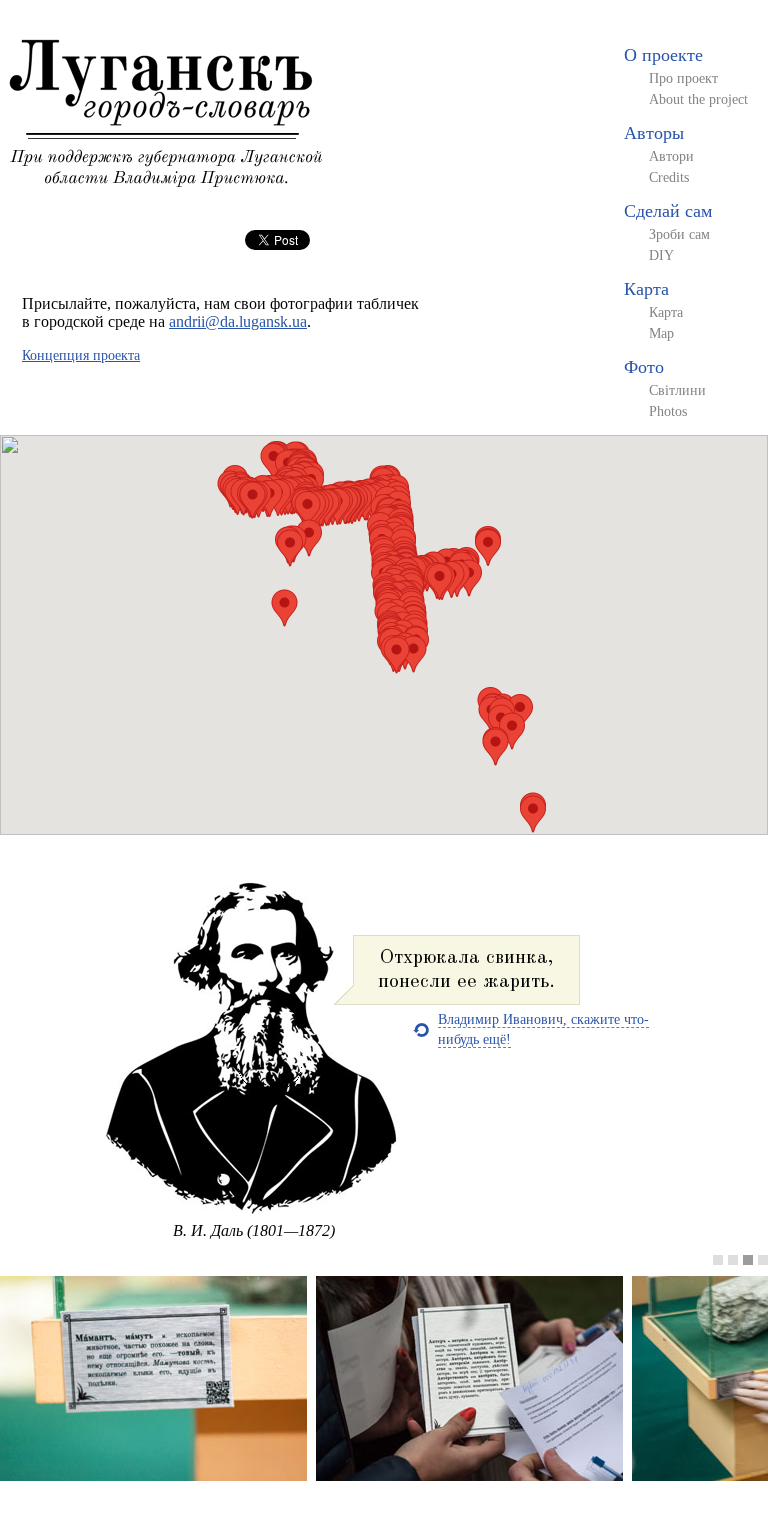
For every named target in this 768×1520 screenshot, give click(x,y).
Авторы (654, 133)
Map (661, 333)
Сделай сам (668, 211)
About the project (698, 99)
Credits (669, 177)
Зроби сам (679, 234)
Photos (668, 411)
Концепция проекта (81, 355)
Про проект (683, 78)
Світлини (677, 390)
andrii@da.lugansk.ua (238, 321)
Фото (644, 367)
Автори (671, 156)
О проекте (663, 55)
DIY (661, 255)
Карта (646, 289)
